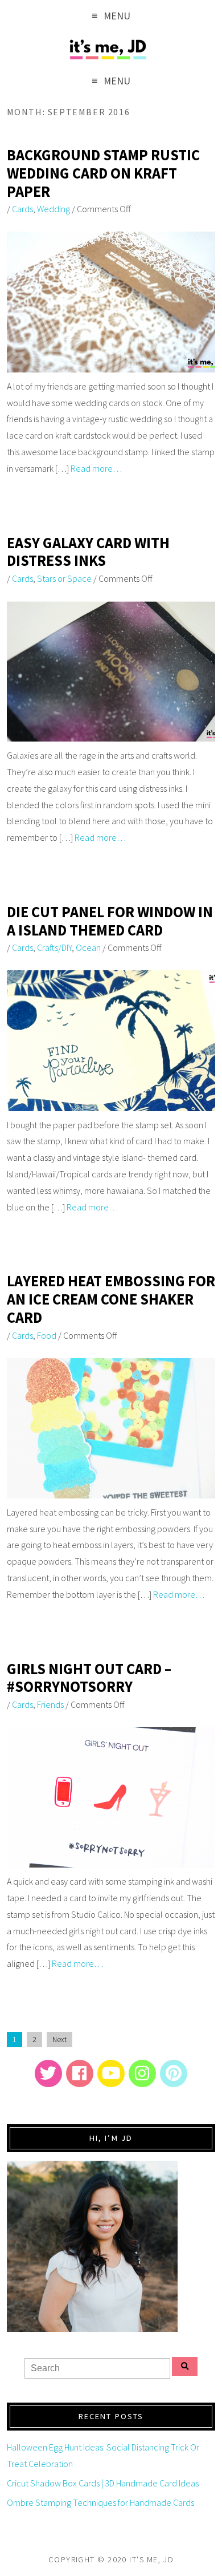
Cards (22, 209)
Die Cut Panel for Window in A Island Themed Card (110, 921)
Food (47, 1335)
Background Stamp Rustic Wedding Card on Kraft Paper (103, 173)
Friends (50, 1704)
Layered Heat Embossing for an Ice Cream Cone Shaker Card (111, 1299)
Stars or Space (64, 578)
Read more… (96, 468)
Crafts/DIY (54, 947)
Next (59, 2040)
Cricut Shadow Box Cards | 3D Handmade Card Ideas (103, 2483)
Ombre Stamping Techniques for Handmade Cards (100, 2502)
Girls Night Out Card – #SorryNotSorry (89, 1678)
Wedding (54, 209)
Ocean (88, 947)
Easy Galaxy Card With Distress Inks (88, 552)
